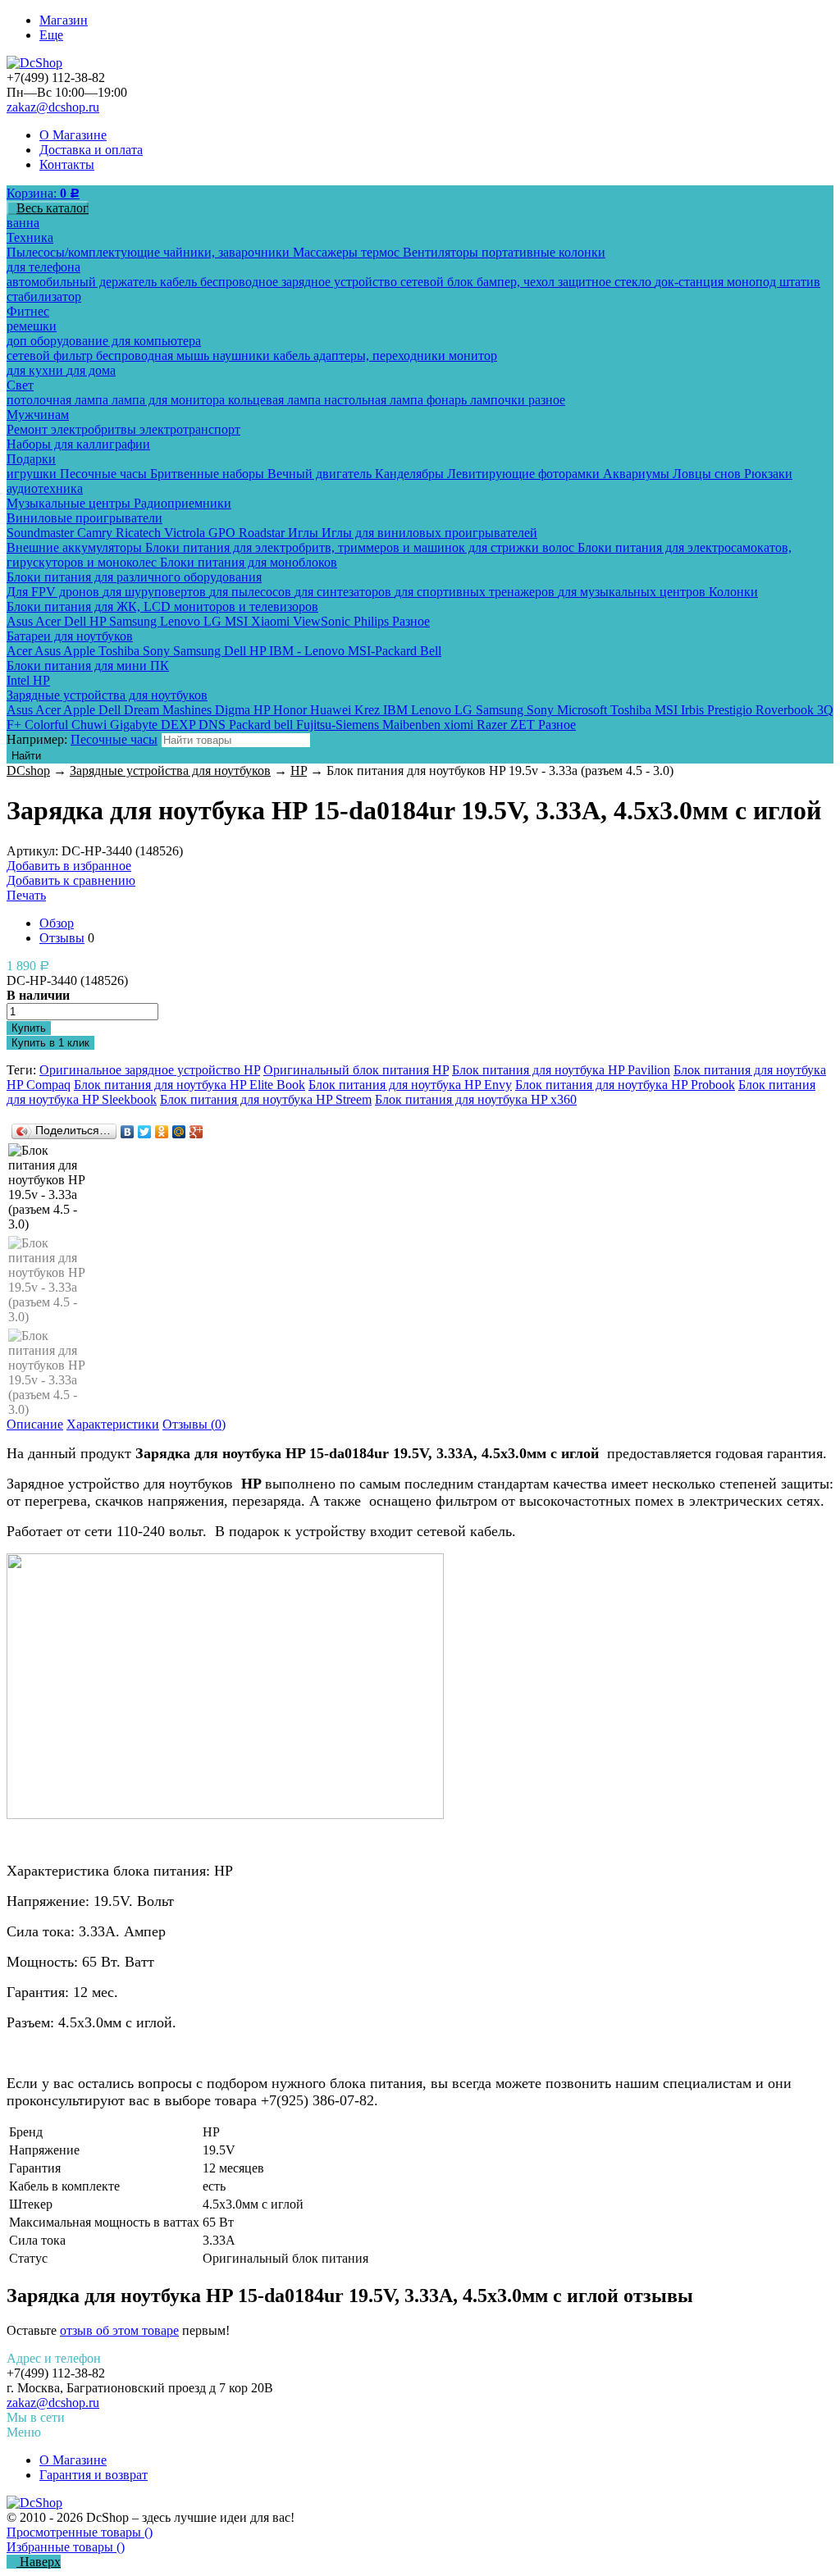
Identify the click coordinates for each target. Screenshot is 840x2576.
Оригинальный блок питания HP (356, 1070)
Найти (26, 756)
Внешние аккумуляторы (76, 547)
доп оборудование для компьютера (104, 341)
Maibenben (413, 725)
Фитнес (28, 311)
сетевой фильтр (51, 356)
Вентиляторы (442, 252)
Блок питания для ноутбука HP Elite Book (189, 1085)
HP (99, 621)
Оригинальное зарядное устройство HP (150, 1070)
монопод (753, 282)
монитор (473, 356)
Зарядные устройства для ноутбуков (107, 695)
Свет (20, 385)
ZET (524, 725)
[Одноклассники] (162, 1132)
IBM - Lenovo (308, 651)
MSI (238, 621)
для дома (91, 370)
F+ (16, 725)
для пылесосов (252, 592)
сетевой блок (438, 282)
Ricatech (140, 533)
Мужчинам (38, 415)
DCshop (28, 771)
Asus (21, 621)
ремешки (32, 326)
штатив (800, 282)
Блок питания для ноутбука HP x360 (476, 1099)
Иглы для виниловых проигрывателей (429, 533)
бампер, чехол (517, 282)
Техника (30, 237)
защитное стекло (606, 282)
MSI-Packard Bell (395, 651)
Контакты (67, 164)
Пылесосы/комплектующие (85, 252)
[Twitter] (145, 1132)
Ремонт (29, 429)
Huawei (332, 710)
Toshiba (121, 651)
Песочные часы (105, 474)
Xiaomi (272, 621)
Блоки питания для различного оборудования (134, 577)
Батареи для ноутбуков (70, 636)
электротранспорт (190, 429)
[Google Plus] (196, 1132)
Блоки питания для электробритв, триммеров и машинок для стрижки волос (361, 547)
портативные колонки (543, 252)
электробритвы (95, 429)
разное (547, 400)
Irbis (694, 710)
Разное (411, 621)
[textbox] (236, 740)
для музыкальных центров (633, 592)
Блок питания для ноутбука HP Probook (625, 1085)
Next (48, 1396)
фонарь (448, 400)
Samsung (135, 621)
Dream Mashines (169, 710)
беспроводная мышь (154, 356)
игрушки (33, 474)
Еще (51, 35)
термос (382, 252)
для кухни (37, 370)
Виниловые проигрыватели (84, 518)
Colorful (48, 725)
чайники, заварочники (228, 252)
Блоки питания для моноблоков (249, 562)
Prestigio (731, 710)
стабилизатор (44, 296)
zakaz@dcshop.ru (53, 107)
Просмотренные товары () (80, 2532)
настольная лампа (375, 400)
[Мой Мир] (179, 1132)
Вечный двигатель (321, 474)
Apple (81, 651)
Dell (77, 621)
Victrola (186, 533)
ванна (23, 223)
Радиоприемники (183, 503)
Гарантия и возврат (94, 2475)
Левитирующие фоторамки (525, 474)
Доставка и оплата (91, 150)
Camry (96, 533)
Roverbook (786, 710)
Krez (369, 710)
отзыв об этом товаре (119, 2330)
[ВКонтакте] (128, 1132)
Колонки (733, 592)
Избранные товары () (66, 2547)
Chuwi (91, 725)
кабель (180, 282)
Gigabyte (135, 725)
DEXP (180, 725)
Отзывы (62, 938)
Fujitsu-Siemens (339, 725)
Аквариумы (638, 474)
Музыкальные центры (70, 503)
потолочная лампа (59, 400)
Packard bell (262, 725)
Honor (292, 710)
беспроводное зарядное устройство (300, 282)
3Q (825, 710)
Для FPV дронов (55, 592)
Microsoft (584, 710)
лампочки (499, 400)
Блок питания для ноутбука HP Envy (410, 1085)
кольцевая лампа (276, 400)
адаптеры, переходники (381, 356)
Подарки (31, 459)
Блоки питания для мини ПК (88, 666)
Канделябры (411, 474)
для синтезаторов (345, 592)
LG (214, 621)
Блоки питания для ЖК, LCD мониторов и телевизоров (162, 606)
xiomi (460, 725)
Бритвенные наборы (209, 474)
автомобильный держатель (83, 282)
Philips (373, 621)
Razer (493, 725)
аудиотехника (45, 488)
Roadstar (263, 533)
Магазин (64, 20)
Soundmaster (42, 533)
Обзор (57, 923)
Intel (20, 680)
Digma (234, 710)
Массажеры (327, 252)
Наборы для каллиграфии (78, 444)
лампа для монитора (170, 400)
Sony (158, 651)
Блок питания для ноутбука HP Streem (266, 1099)
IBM (397, 710)
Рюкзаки (768, 474)
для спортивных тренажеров (476, 592)
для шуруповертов (156, 592)
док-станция (691, 282)
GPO (224, 533)
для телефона (43, 267)
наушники (243, 356)
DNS (214, 725)
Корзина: (43, 193)
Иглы (305, 533)
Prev (48, 1160)
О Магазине (73, 135)
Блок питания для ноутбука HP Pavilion (561, 1070)
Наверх (39, 2562)
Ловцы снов (708, 474)
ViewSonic (323, 621)
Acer (50, 621)
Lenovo (182, 621)
